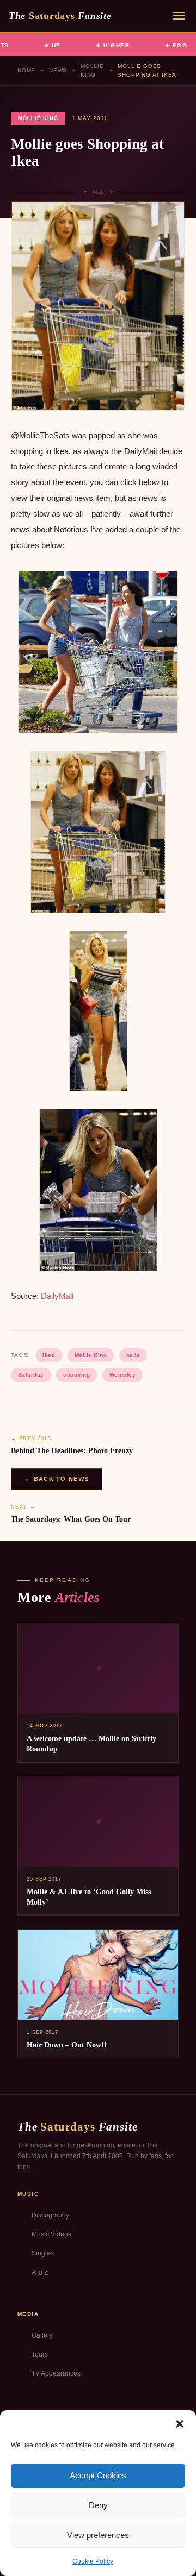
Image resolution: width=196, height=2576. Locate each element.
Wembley (123, 1375)
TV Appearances (56, 2373)
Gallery (42, 2335)
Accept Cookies (98, 2475)
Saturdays (60, 16)
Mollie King (92, 70)
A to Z (40, 2272)
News (58, 70)
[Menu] (179, 16)
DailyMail (57, 1296)
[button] (180, 2424)
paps (133, 1355)
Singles (43, 2253)
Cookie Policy (93, 2561)
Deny (98, 2505)
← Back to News (57, 1479)
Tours (40, 2354)
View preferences (98, 2535)
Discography (50, 2215)
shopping (76, 1375)
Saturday (31, 1375)
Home (26, 70)
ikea (49, 1355)
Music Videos (51, 2234)
